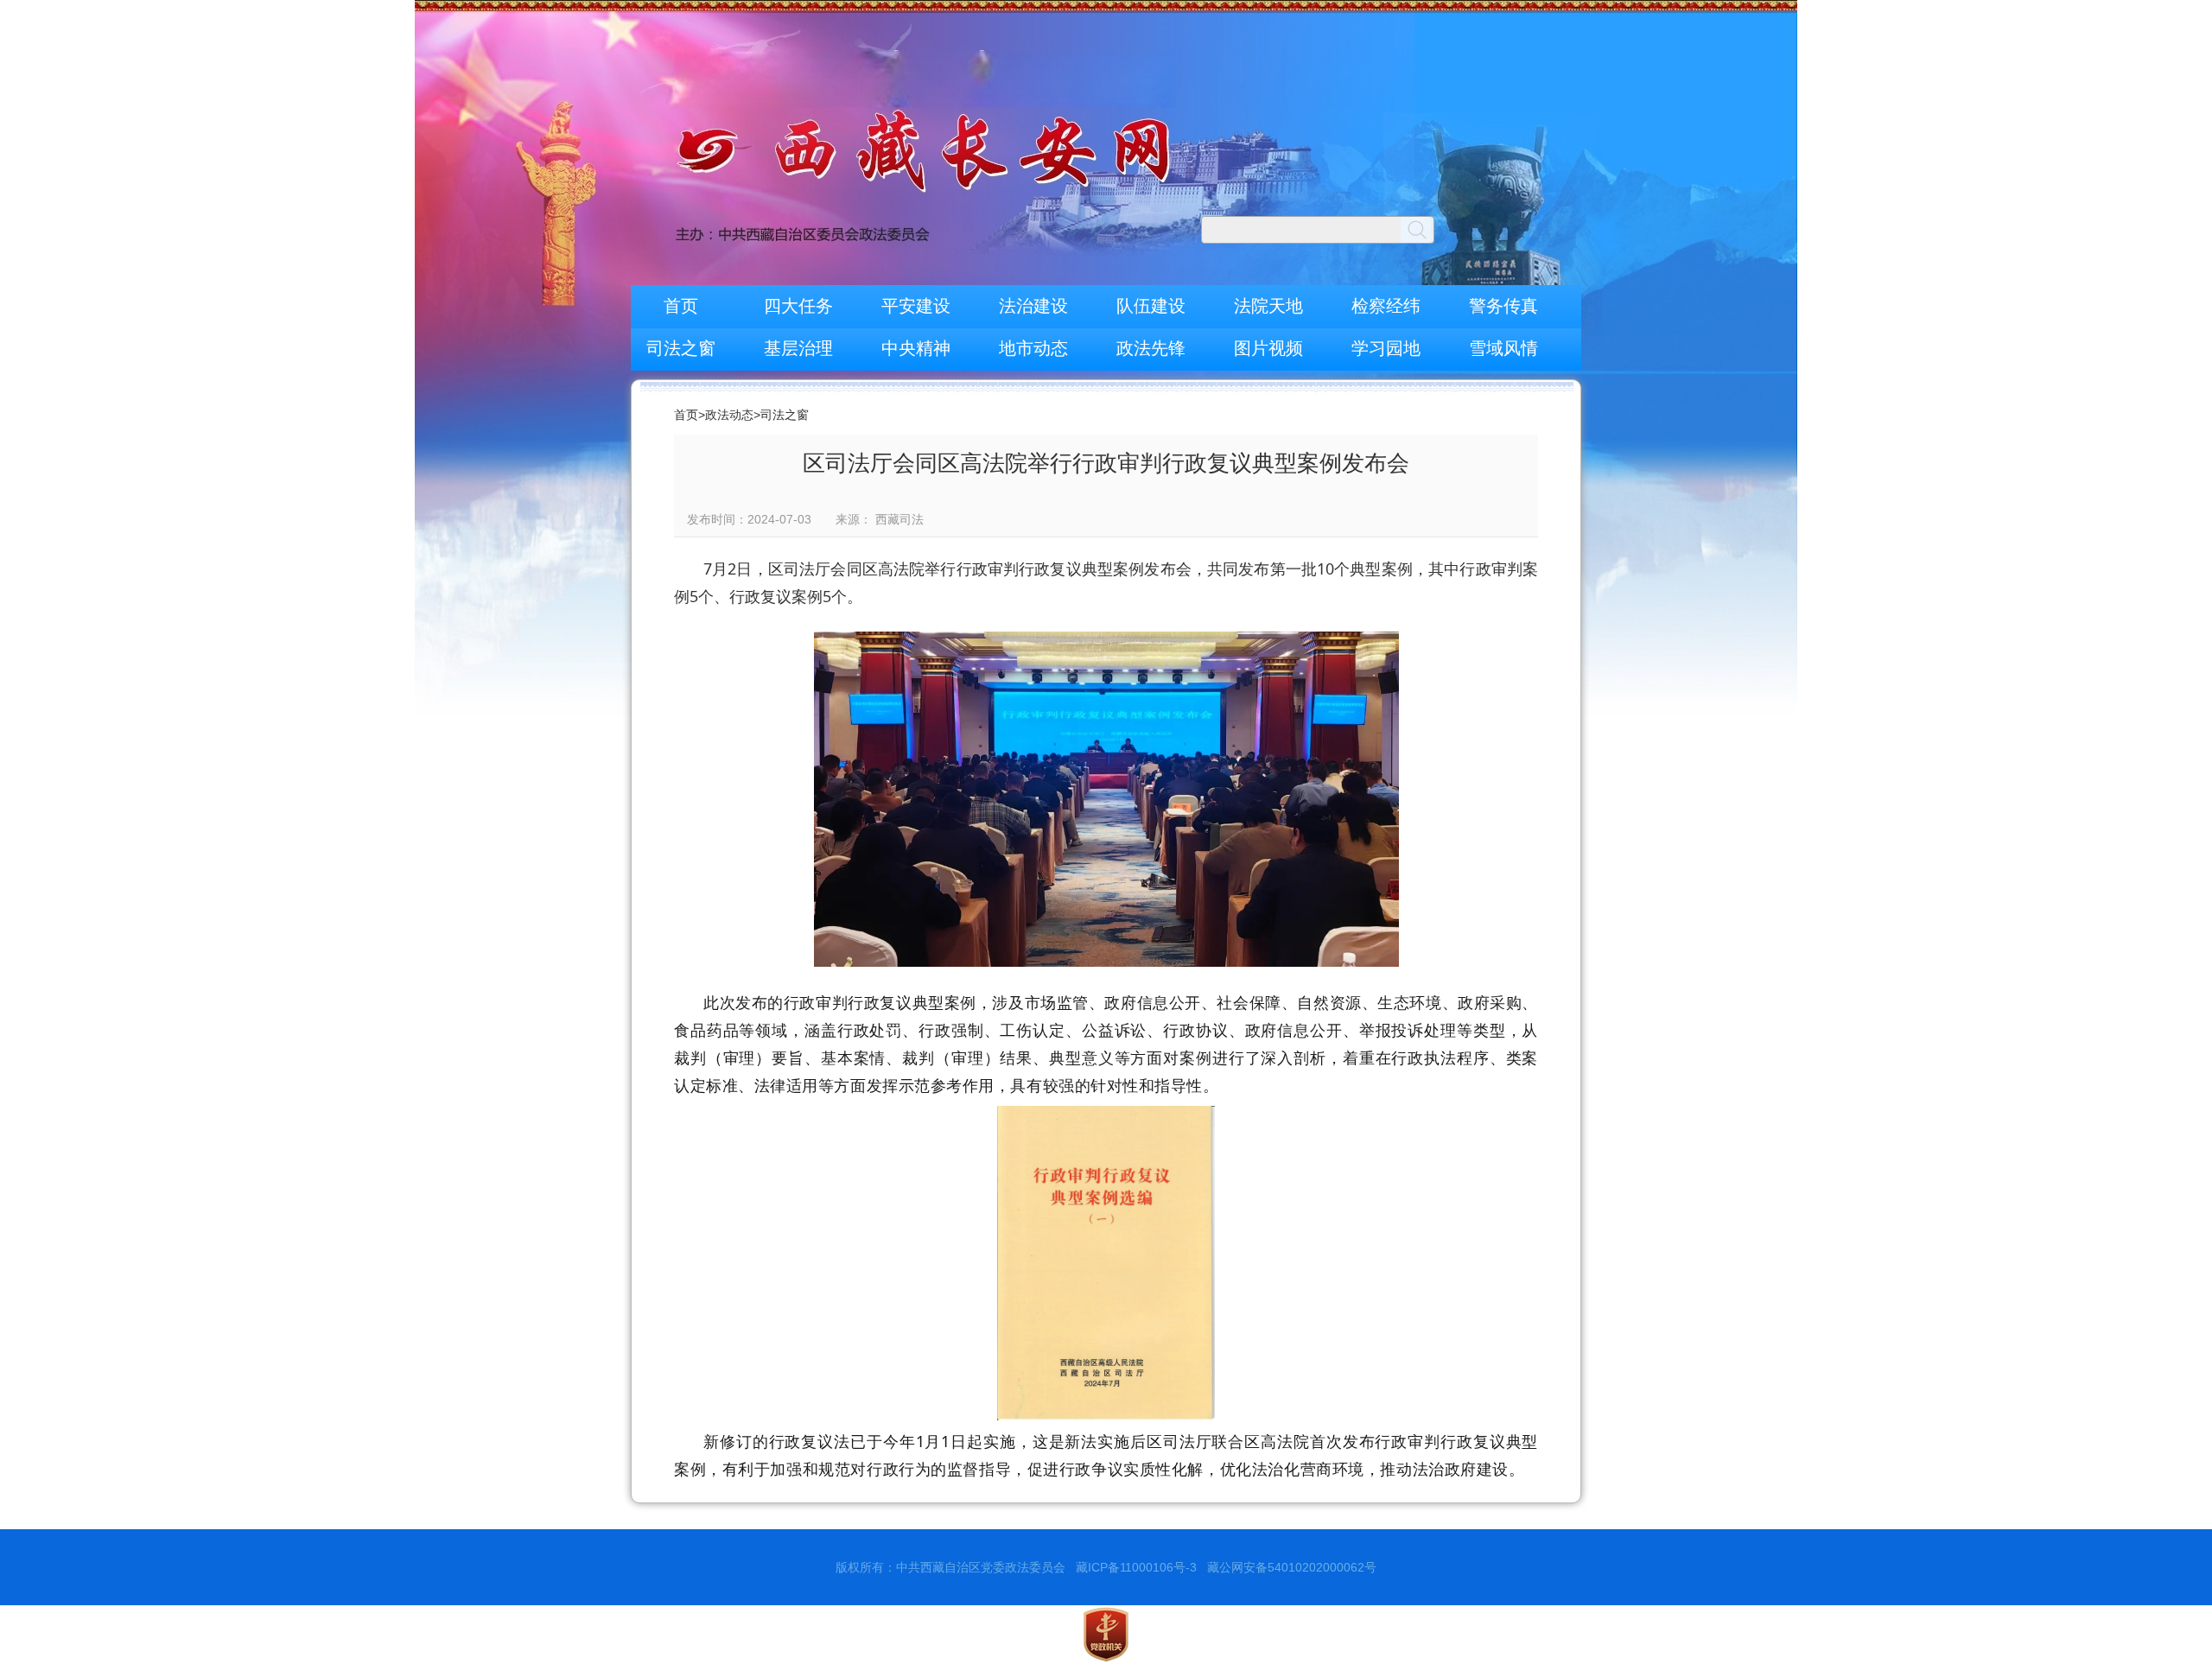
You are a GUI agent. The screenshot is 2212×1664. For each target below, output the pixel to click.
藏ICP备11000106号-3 (1136, 1567)
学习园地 (1386, 348)
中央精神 (916, 348)
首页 (681, 306)
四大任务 (798, 306)
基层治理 (798, 348)
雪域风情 (1503, 348)
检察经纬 (1386, 306)
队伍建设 (1151, 306)
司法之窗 (681, 348)
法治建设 (1033, 306)
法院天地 (1268, 306)
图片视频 (1268, 348)
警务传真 (1503, 306)
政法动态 (729, 415)
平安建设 (916, 306)
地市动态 (1033, 348)
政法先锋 (1151, 348)
